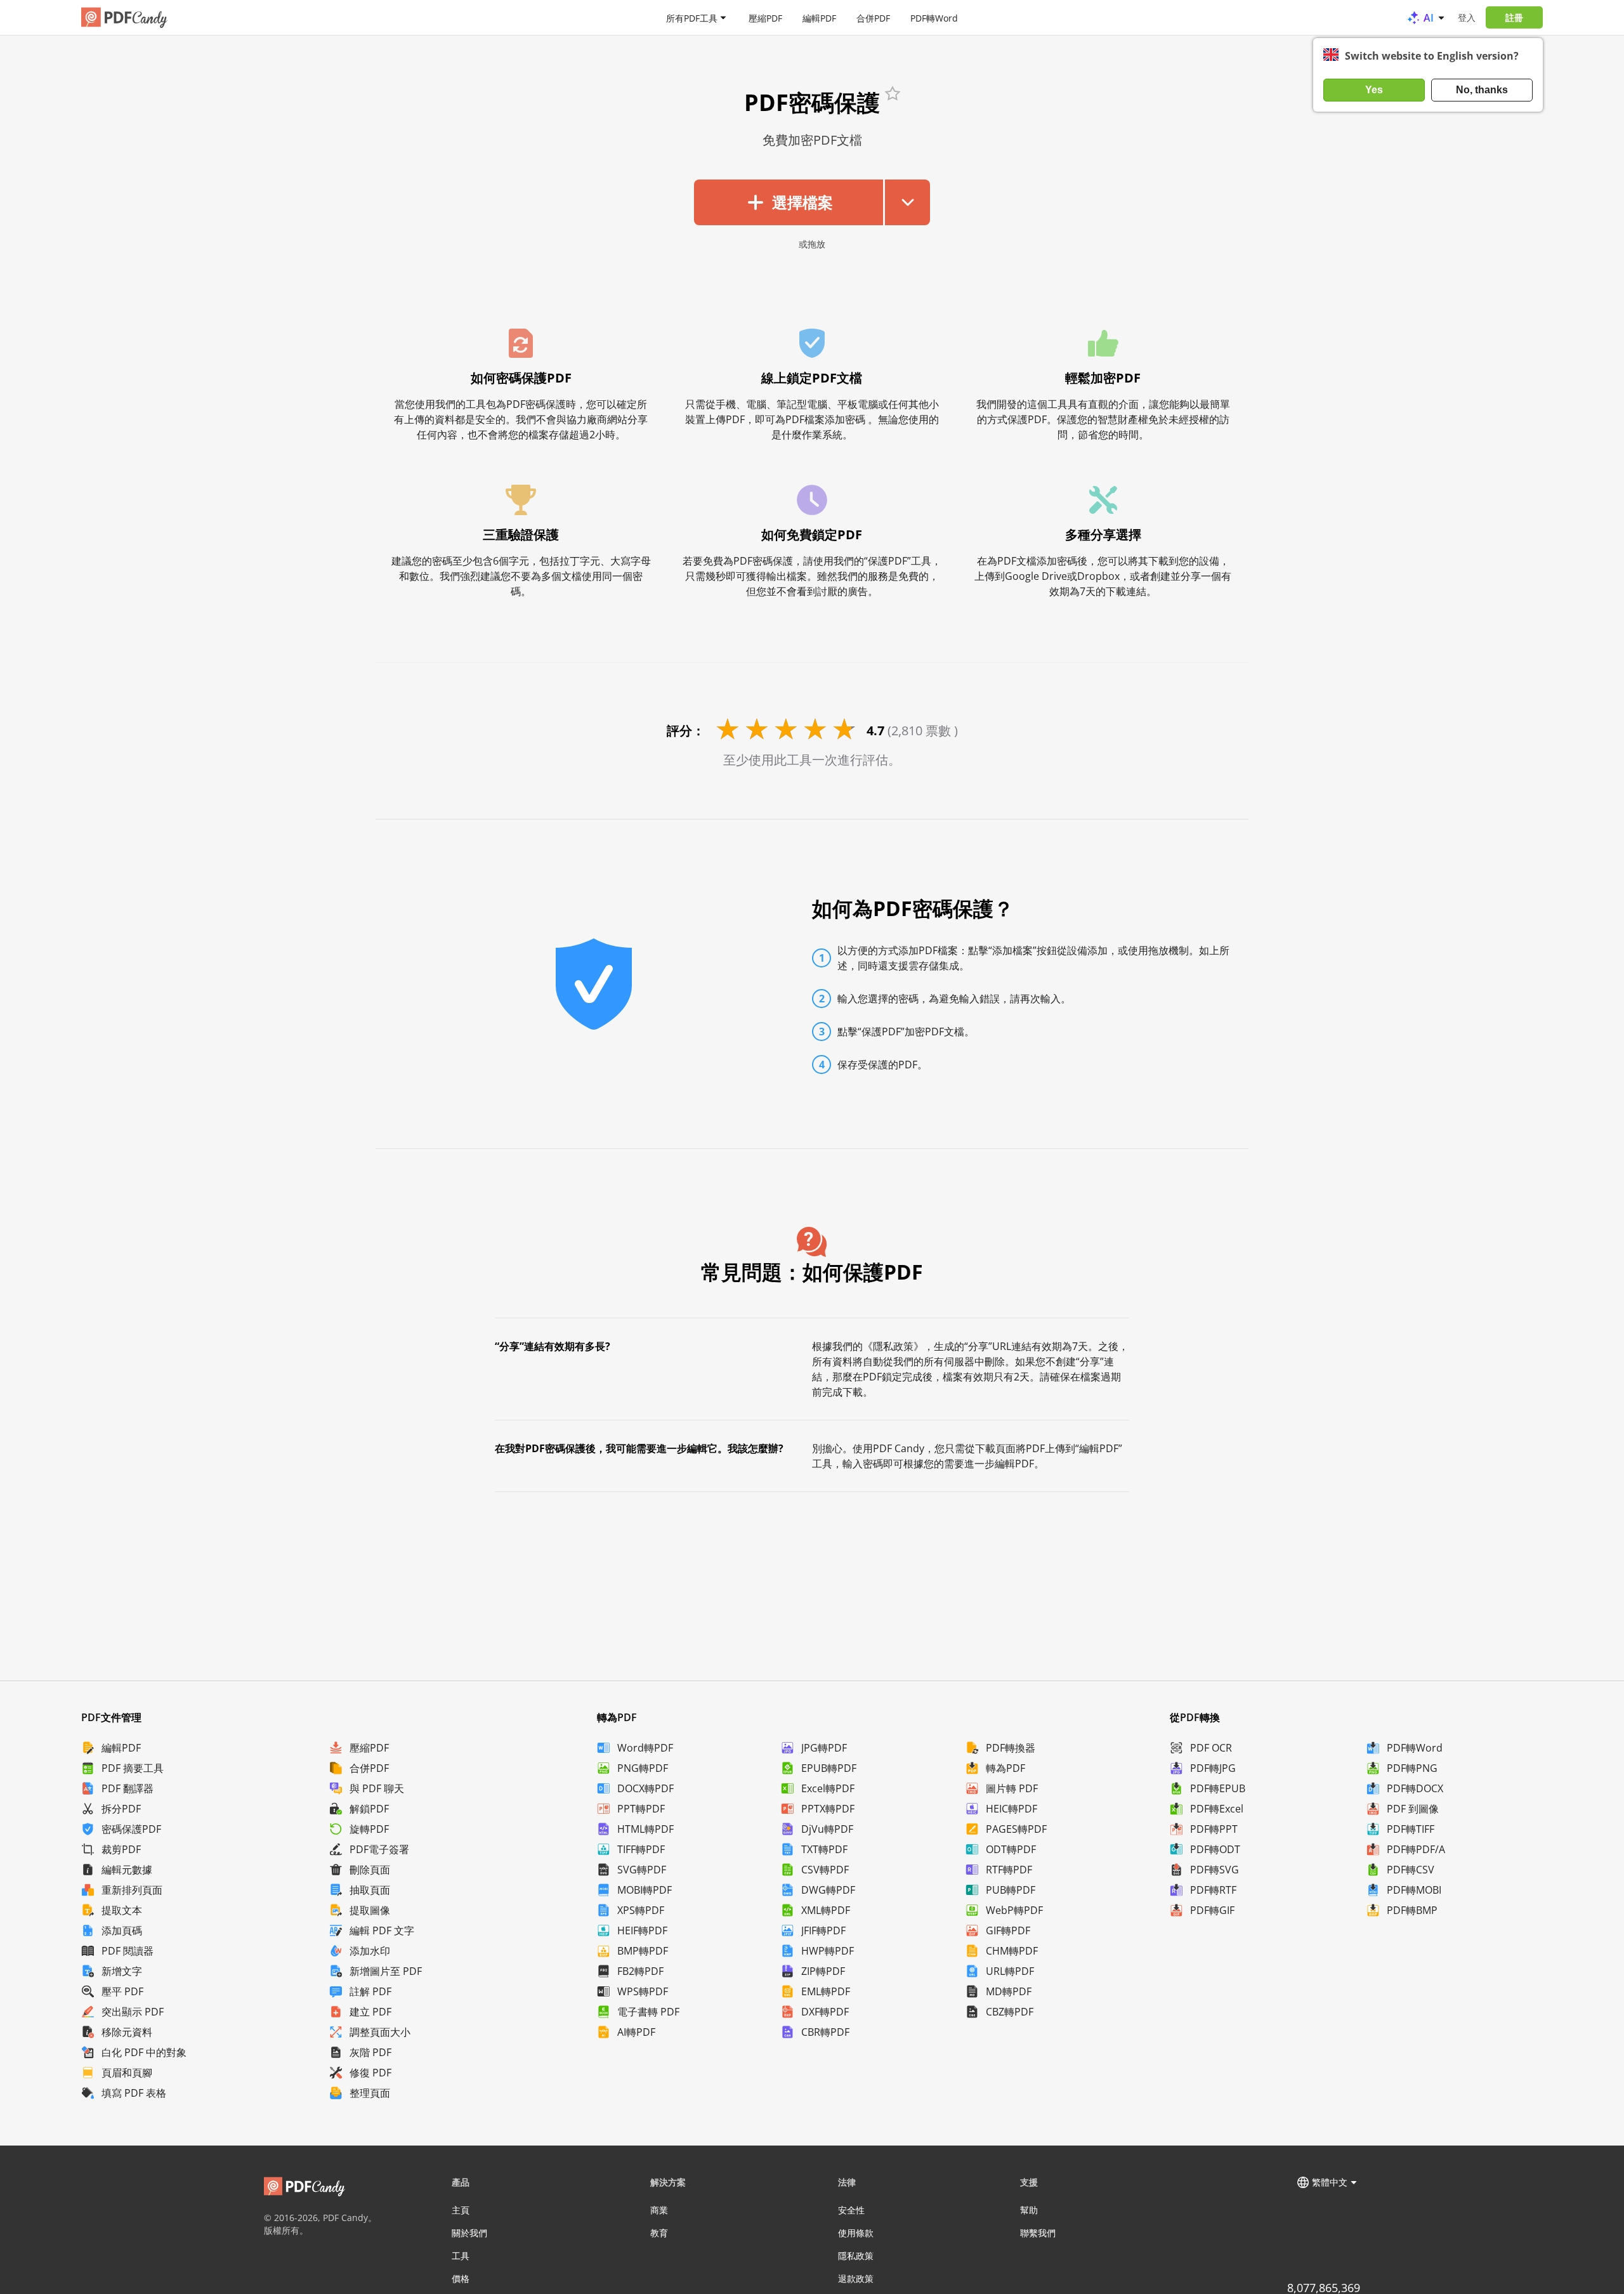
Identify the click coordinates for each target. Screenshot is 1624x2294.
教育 (659, 2233)
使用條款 (856, 2233)
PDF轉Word (934, 17)
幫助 (1029, 2210)
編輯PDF (819, 17)
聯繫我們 (1038, 2233)
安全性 (851, 2210)
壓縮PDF (765, 17)
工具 (461, 2256)
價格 (461, 2278)
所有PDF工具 (692, 17)
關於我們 (469, 2233)
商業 (659, 2210)
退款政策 (856, 2278)
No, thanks (1482, 90)
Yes (1374, 90)
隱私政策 (856, 2256)
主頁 (461, 2210)
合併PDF (873, 17)
